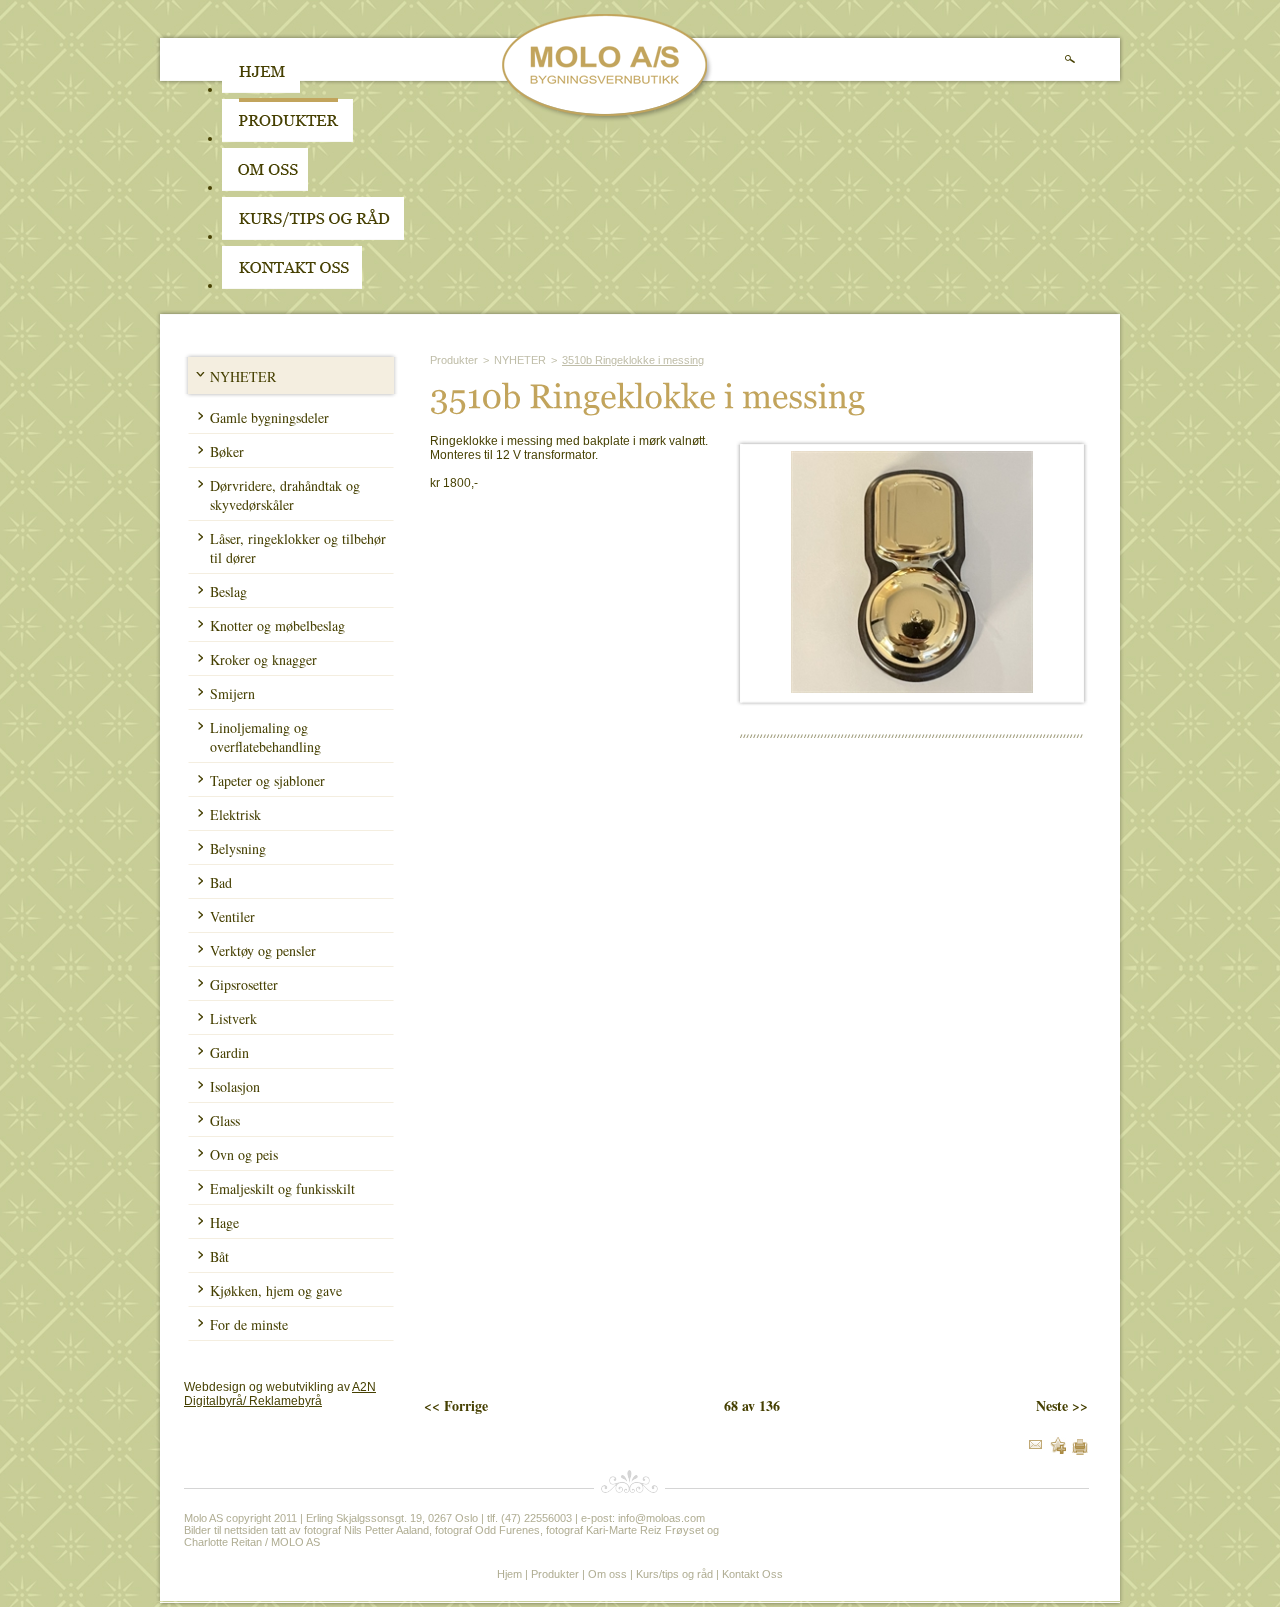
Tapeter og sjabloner (267, 780)
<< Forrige (456, 1405)
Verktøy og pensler (263, 950)
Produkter (454, 360)
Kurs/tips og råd (674, 1574)
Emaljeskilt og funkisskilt (282, 1188)
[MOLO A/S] (607, 118)
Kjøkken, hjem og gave (276, 1290)
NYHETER (243, 376)
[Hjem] (261, 89)
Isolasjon (235, 1086)
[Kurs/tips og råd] (313, 236)
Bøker (227, 451)
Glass (225, 1120)
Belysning (238, 848)
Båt (219, 1256)
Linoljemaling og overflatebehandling (265, 737)
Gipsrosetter (244, 984)
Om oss (607, 1574)
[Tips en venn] (1035, 1445)
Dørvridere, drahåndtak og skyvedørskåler (285, 495)
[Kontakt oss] (292, 285)
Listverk (233, 1018)
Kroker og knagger (263, 659)
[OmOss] (392, 187)
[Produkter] (287, 138)
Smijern (232, 693)
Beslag (228, 591)
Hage (224, 1222)
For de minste (249, 1324)
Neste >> (1062, 1405)
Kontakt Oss (752, 1574)
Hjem (509, 1574)
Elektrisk (235, 814)
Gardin (229, 1052)
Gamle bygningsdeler (269, 417)
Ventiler (232, 916)
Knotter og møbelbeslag (277, 625)
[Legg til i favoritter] (1058, 1450)
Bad (221, 882)
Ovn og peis (244, 1154)
